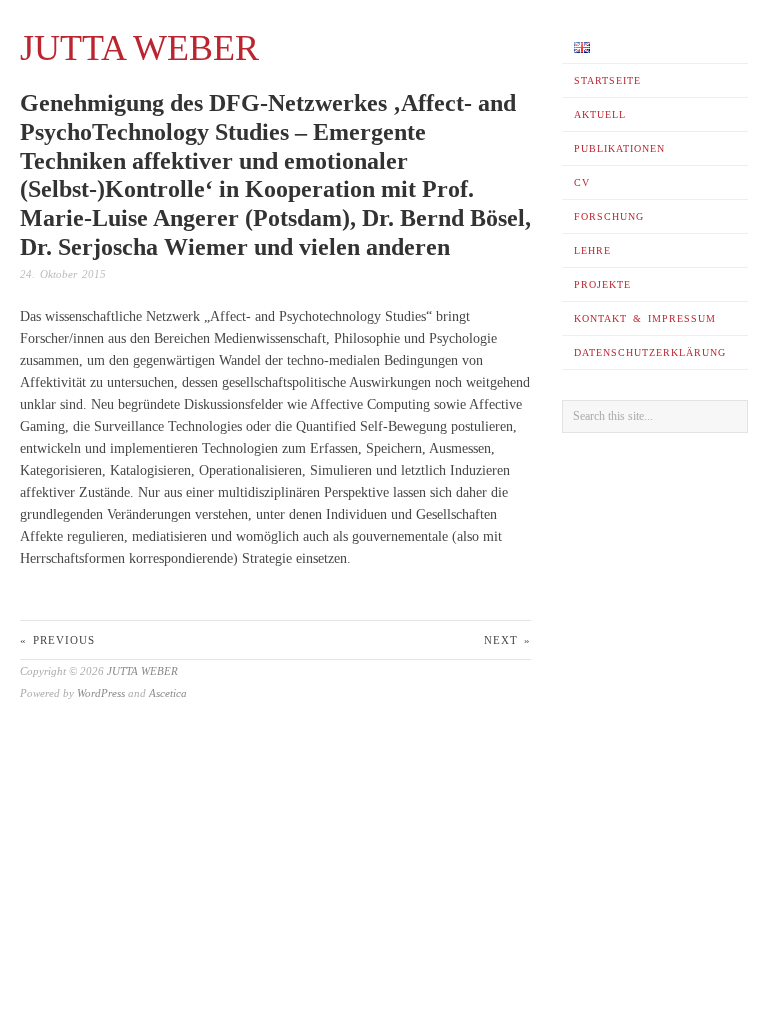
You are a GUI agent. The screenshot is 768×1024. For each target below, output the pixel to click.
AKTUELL (600, 114)
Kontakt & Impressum (645, 318)
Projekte (602, 284)
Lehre (592, 250)
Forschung (609, 216)
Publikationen (619, 148)
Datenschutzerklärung (650, 352)
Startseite (607, 80)
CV (582, 182)
